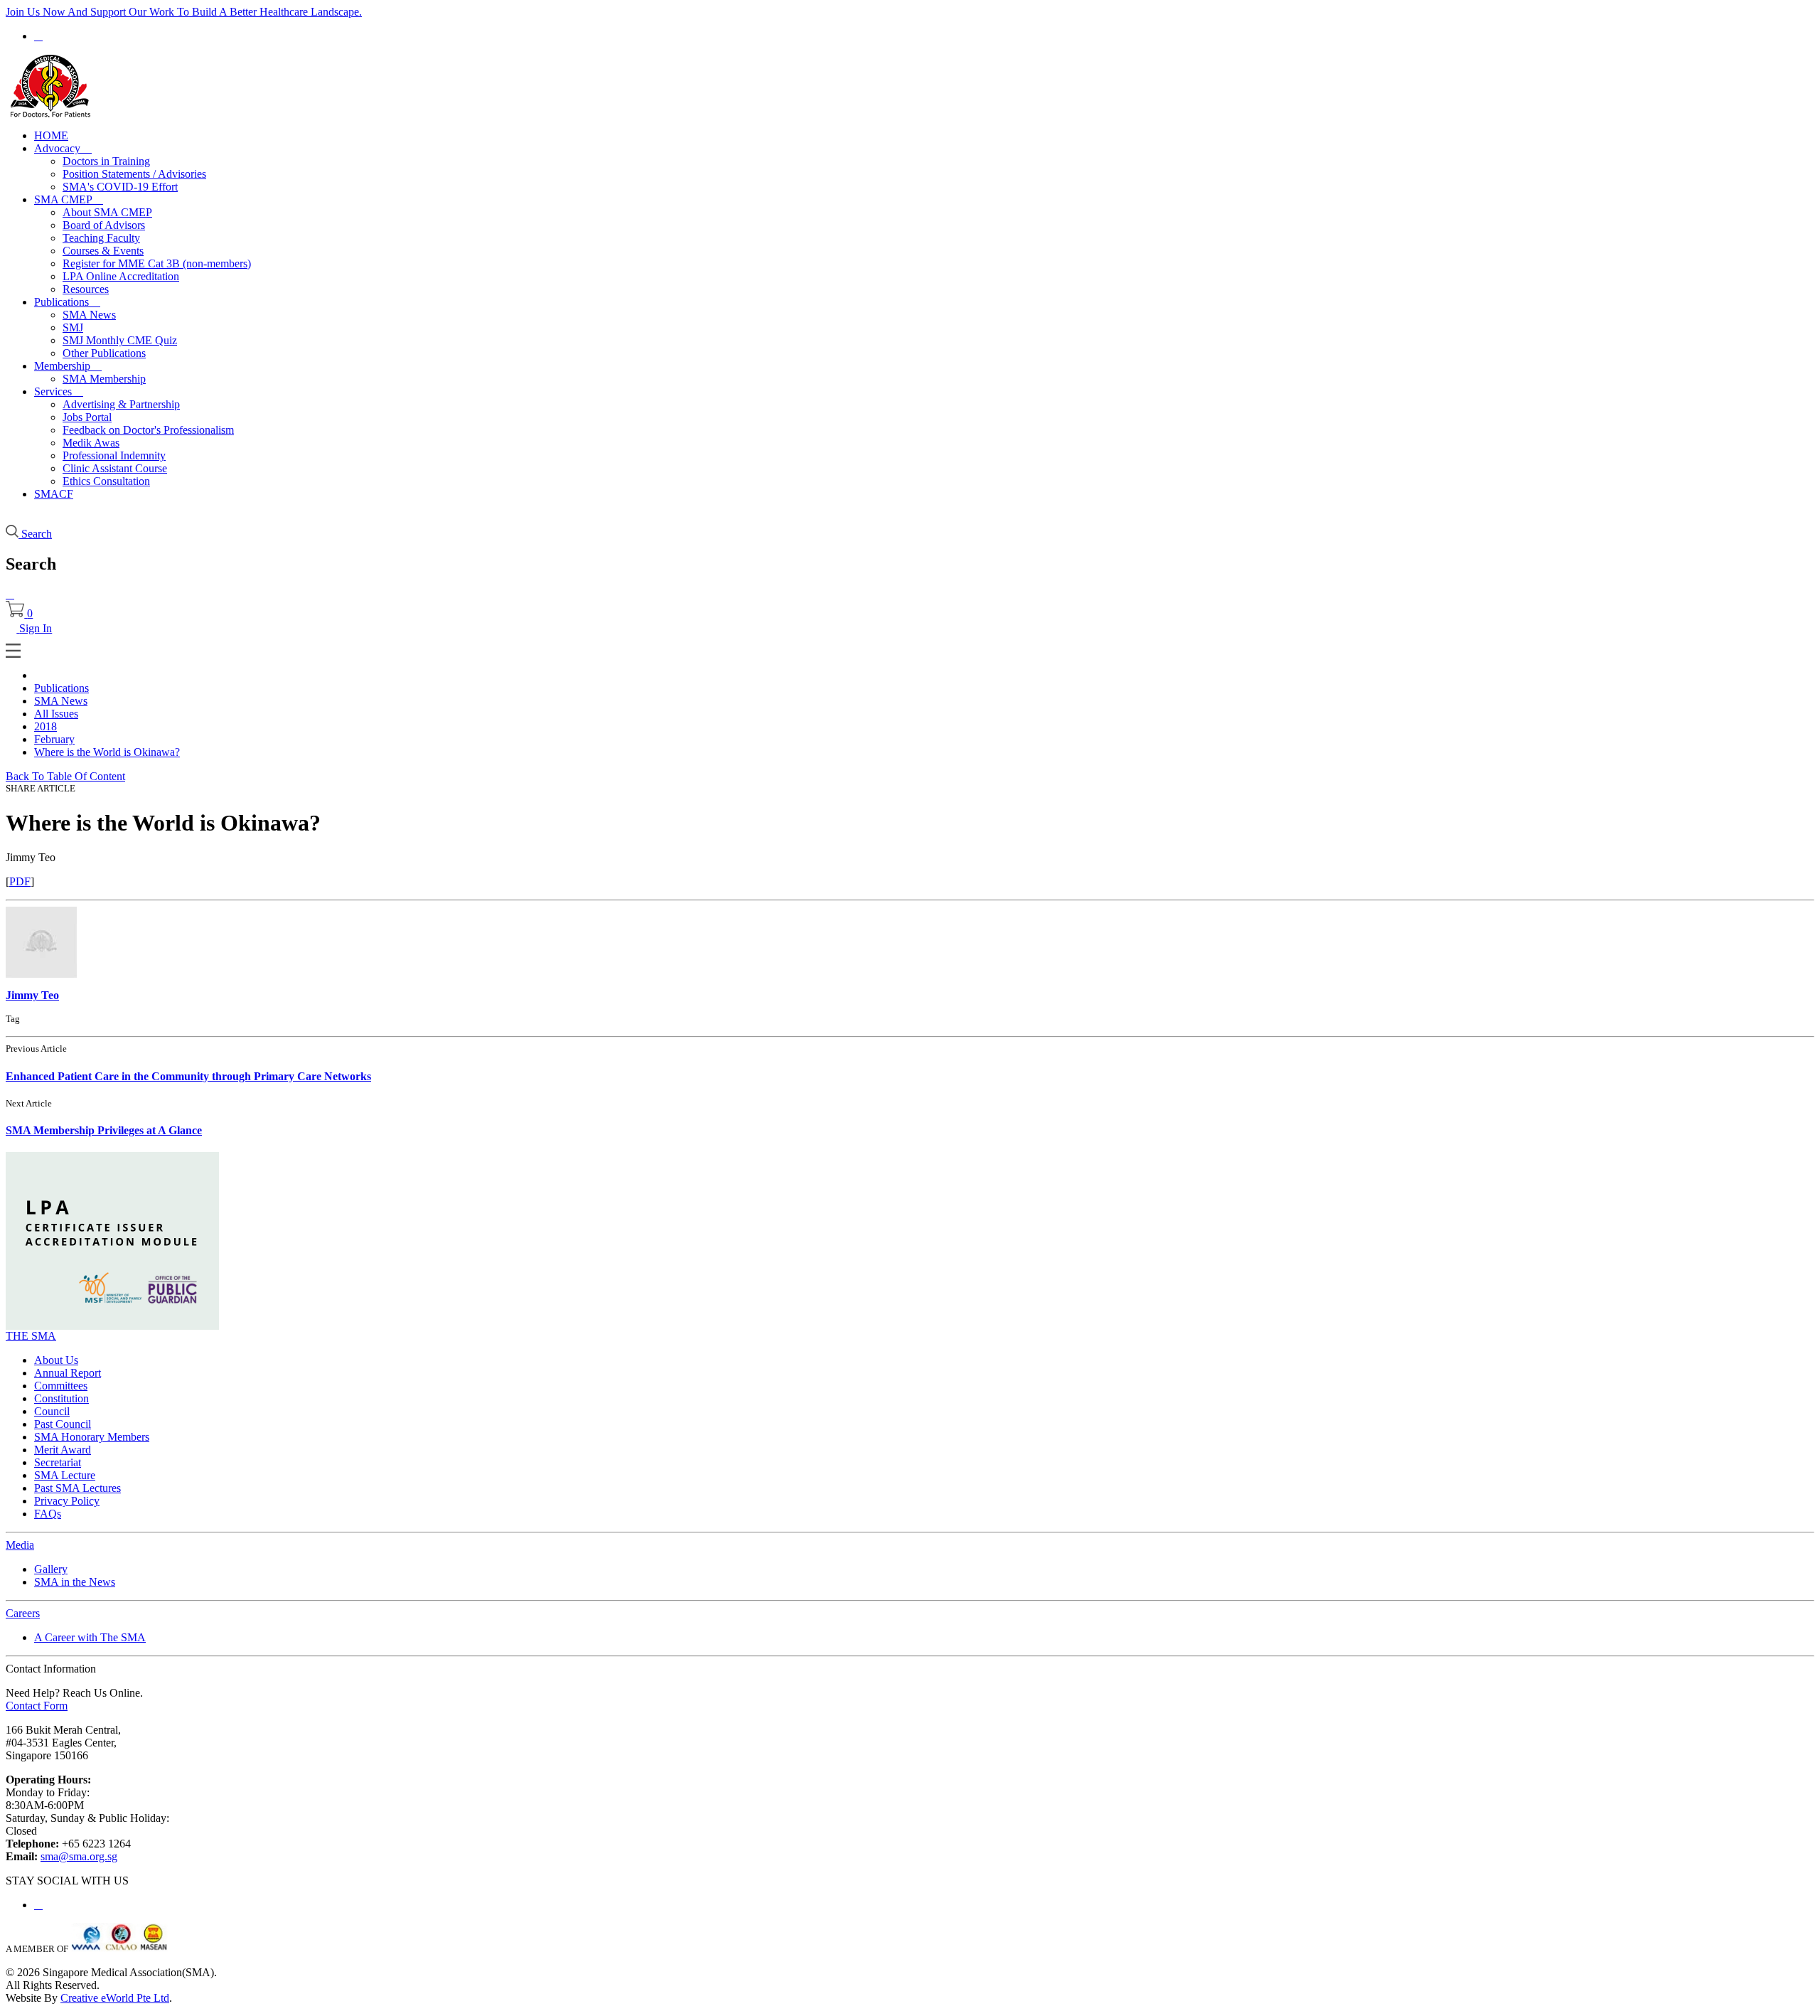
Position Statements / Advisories (134, 174)
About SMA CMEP (107, 212)
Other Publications (104, 353)
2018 (45, 726)
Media (20, 1545)
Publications (67, 302)
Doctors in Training (106, 161)
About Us (56, 1360)
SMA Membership (104, 379)
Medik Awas (91, 443)
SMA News (89, 315)
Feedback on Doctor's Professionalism (148, 430)
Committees (61, 1386)
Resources (86, 289)
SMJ (73, 327)
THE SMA (31, 1336)
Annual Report (68, 1373)
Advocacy (63, 148)
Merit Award (63, 1450)
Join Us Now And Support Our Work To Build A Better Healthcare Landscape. (184, 12)
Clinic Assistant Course (115, 468)
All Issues (56, 714)
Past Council (63, 1424)
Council (52, 1411)
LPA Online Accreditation (121, 276)
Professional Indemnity (114, 455)
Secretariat (58, 1462)
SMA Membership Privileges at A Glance (104, 1130)
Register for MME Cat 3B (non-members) (157, 263)
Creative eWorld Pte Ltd (115, 1998)
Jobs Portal (87, 417)
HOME (51, 135)
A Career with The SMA (90, 1637)
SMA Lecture (65, 1475)
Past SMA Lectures (77, 1488)
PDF (20, 881)
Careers (23, 1613)
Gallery (51, 1569)
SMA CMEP (69, 199)
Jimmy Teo (32, 995)
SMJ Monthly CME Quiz (120, 340)
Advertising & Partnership (121, 404)
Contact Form (37, 1706)
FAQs (48, 1514)
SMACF (54, 494)
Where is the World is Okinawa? (107, 752)
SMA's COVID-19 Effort (120, 187)
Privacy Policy (67, 1501)
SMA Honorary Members (92, 1437)
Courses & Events (103, 251)
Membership (68, 366)
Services (59, 391)
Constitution (61, 1398)
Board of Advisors (104, 225)
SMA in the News (75, 1582)
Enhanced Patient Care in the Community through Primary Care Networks (188, 1076)
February (54, 739)
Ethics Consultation (106, 481)
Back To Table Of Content (65, 776)
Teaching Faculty (101, 238)
